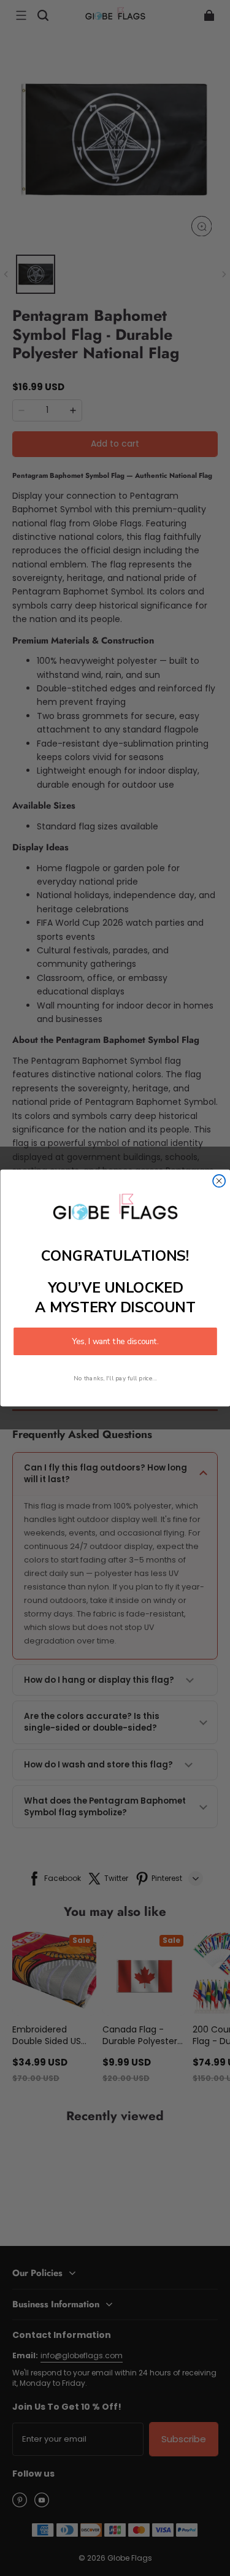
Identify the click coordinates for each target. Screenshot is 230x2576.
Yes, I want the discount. (115, 1341)
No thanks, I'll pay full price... (115, 1378)
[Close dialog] (219, 1181)
